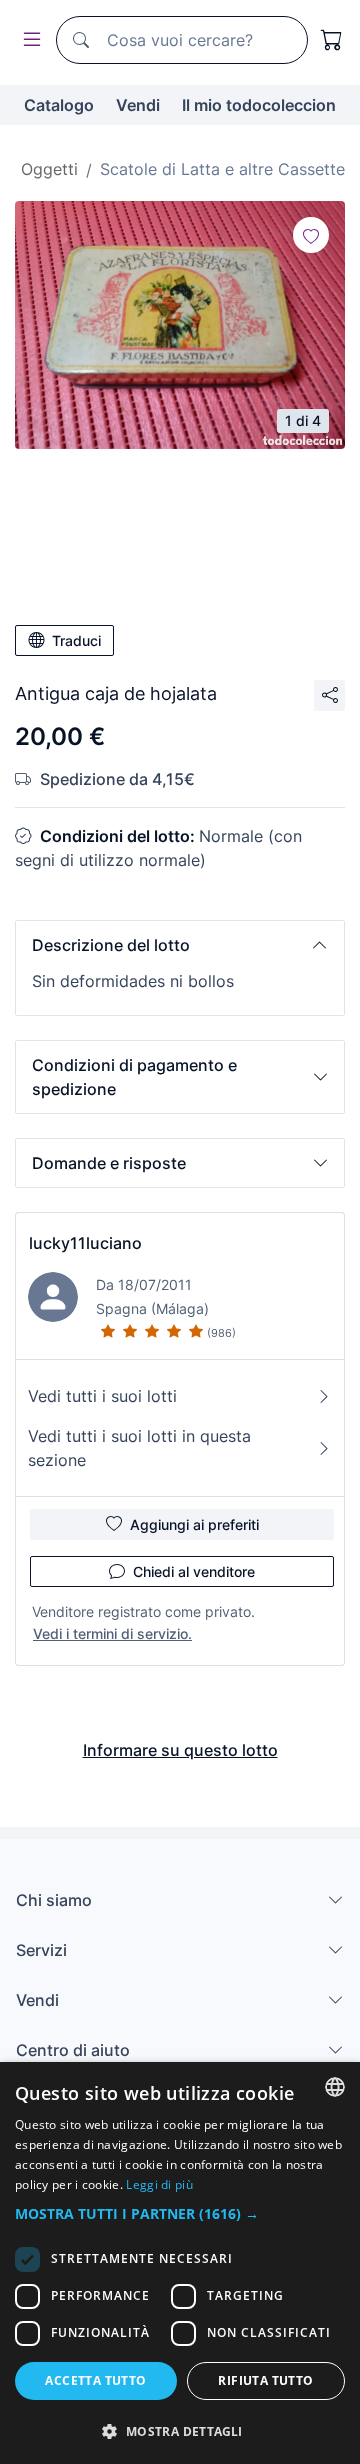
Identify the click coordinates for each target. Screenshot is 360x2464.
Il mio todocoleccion (259, 105)
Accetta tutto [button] (95, 2380)
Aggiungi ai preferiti (194, 1524)
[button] (180, 945)
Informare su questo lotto (180, 1750)
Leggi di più (159, 2184)
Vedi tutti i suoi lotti (102, 1396)
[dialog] (180, 2263)
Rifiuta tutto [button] (265, 2380)
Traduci (76, 640)
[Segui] (311, 235)
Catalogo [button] (59, 105)
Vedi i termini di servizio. (112, 1633)
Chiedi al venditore (194, 1571)
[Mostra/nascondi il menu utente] (28, 40)
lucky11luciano (85, 1243)
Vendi (138, 105)
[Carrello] (332, 40)
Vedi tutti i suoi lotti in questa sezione (139, 1448)
